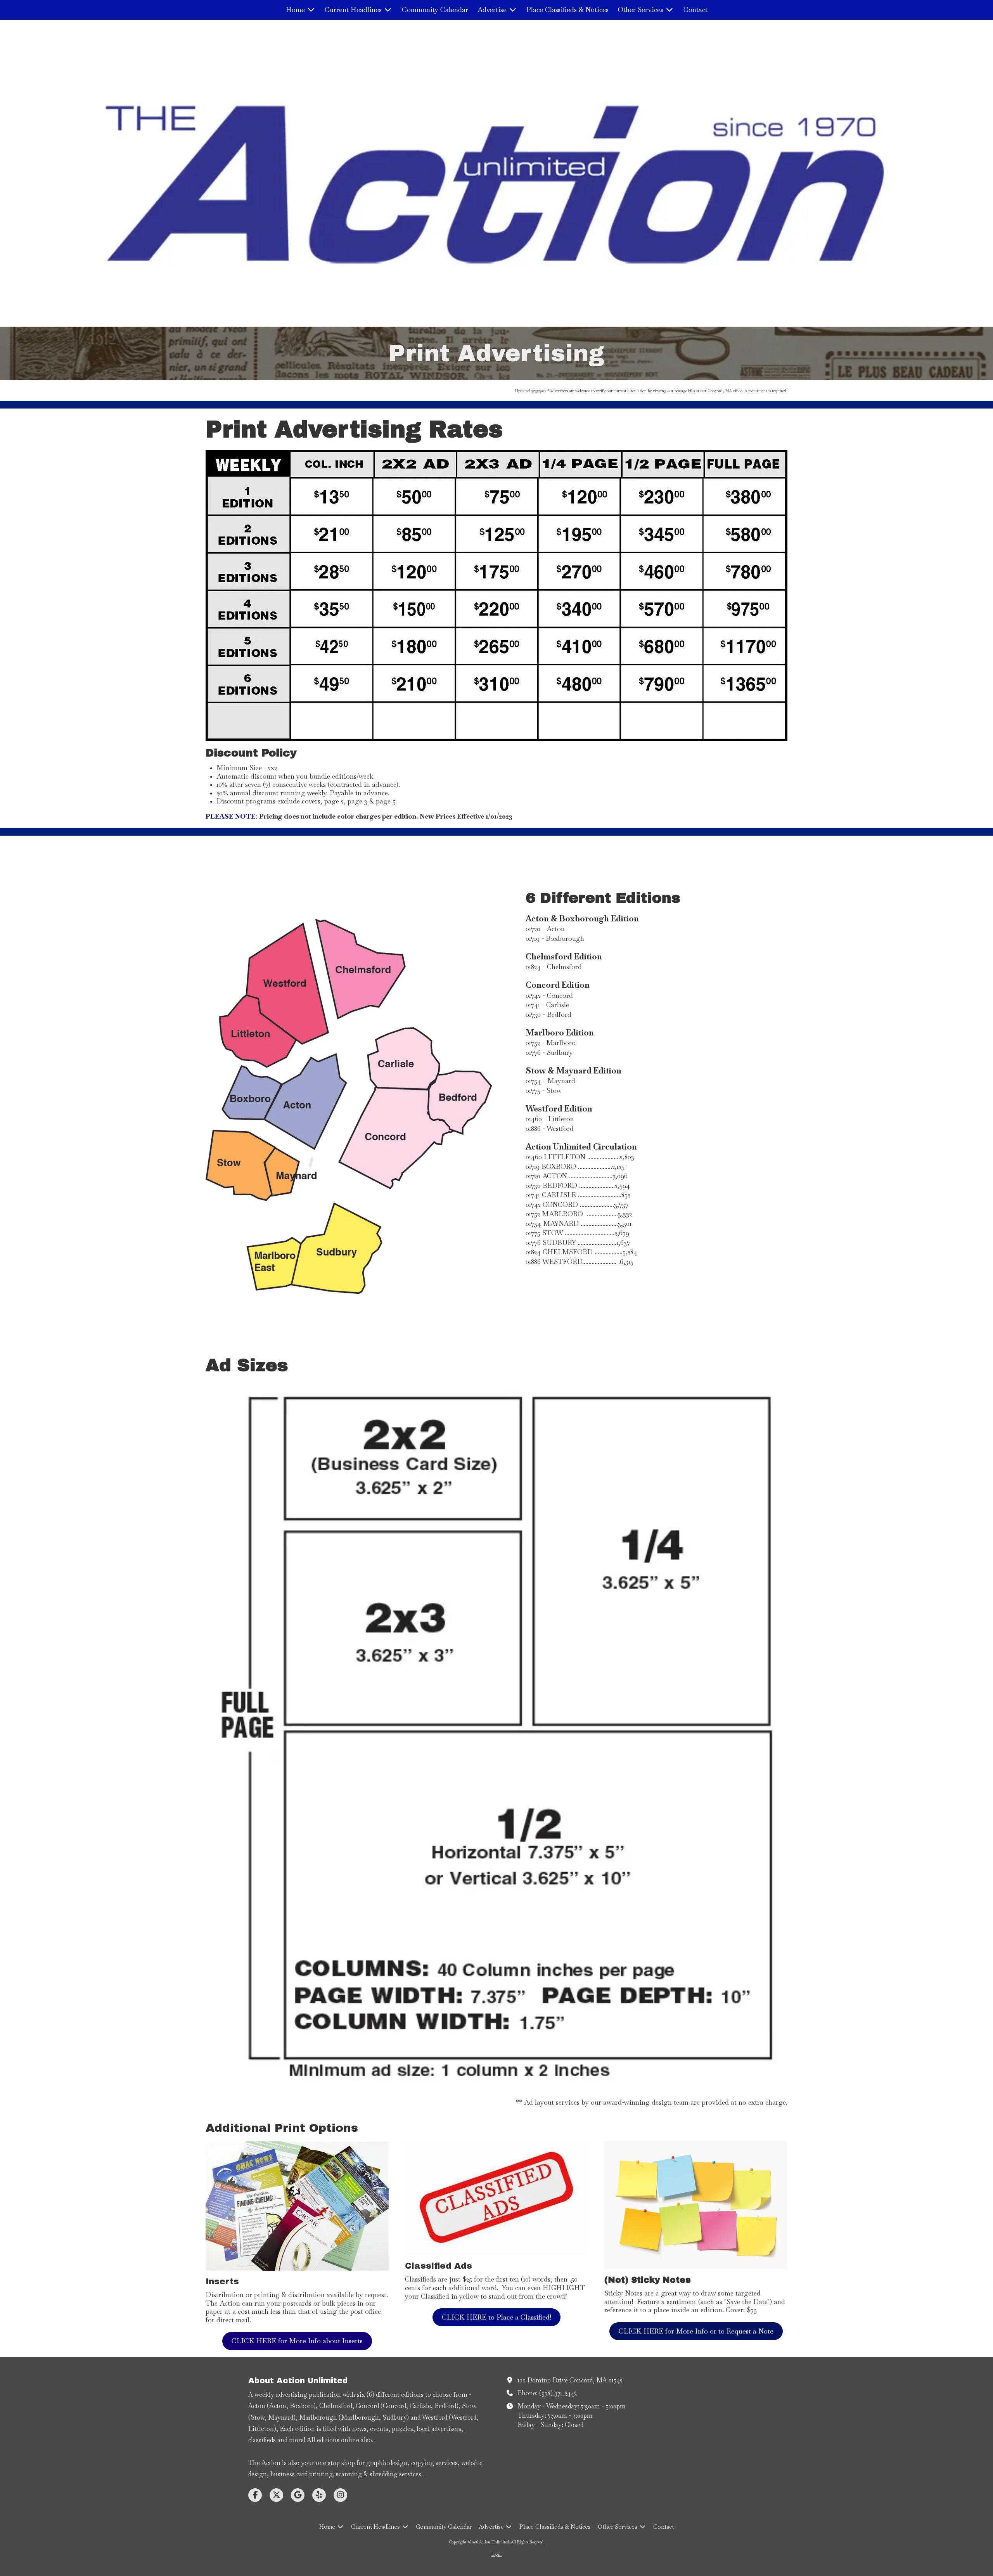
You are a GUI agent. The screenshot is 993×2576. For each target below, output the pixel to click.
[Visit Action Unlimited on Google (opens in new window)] (298, 2495)
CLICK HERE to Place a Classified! (496, 2317)
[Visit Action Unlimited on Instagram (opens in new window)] (340, 2495)
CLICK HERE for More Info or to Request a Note (696, 2331)
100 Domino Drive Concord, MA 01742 (570, 2380)
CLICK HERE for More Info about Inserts (297, 2341)
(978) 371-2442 (558, 2393)
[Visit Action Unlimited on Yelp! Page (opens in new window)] (319, 2495)
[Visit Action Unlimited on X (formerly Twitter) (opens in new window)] (276, 2495)
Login (496, 2554)
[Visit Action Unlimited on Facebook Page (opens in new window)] (255, 2495)
